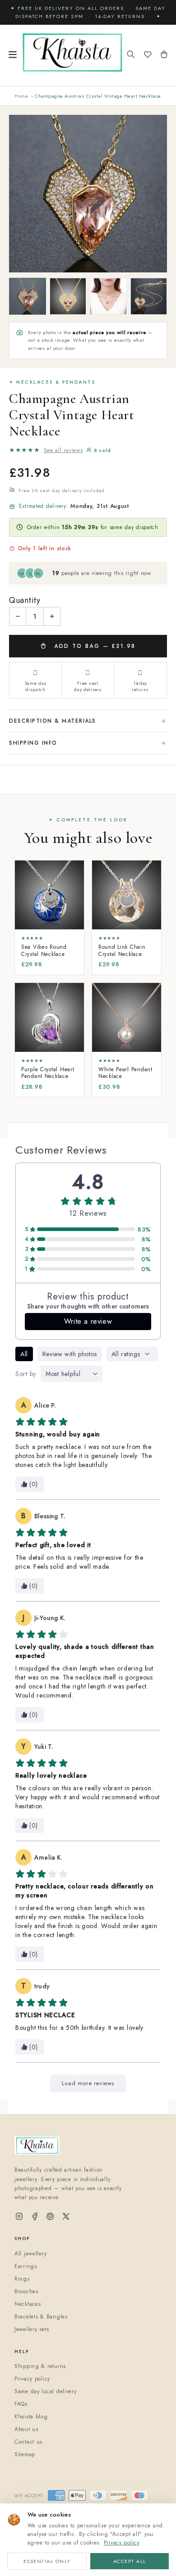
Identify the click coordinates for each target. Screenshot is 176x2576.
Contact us (28, 2442)
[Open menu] (13, 55)
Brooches (26, 2291)
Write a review (88, 1321)
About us (26, 2429)
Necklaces (28, 2304)
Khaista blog (31, 2417)
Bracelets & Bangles (41, 2317)
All (24, 1354)
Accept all (130, 2561)
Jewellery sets (32, 2329)
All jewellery (30, 2254)
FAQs (21, 2404)
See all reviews (63, 450)
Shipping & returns (40, 2366)
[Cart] (164, 55)
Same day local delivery (46, 2391)
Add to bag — (94, 646)
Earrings (26, 2266)
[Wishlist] (148, 55)
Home (21, 96)
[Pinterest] (50, 2217)
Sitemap (25, 2454)
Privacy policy (122, 2543)
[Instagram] (19, 2217)
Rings (22, 2279)
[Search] (131, 55)
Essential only (47, 2561)
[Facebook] (35, 2217)
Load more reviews (88, 2083)
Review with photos (70, 1354)
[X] (66, 2217)
